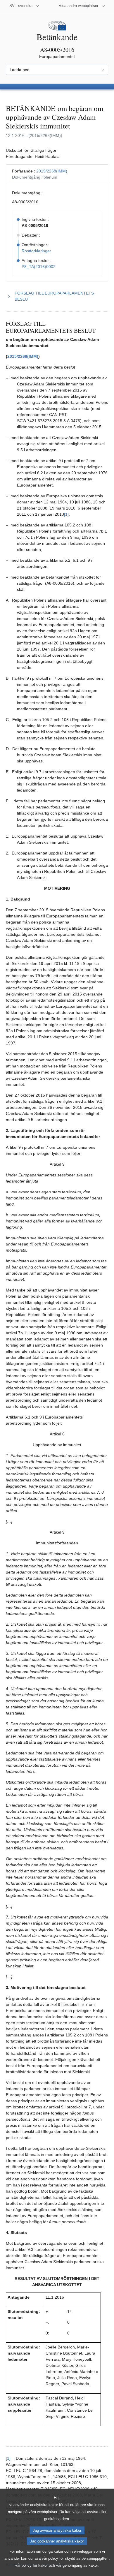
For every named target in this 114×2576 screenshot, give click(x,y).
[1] (66, 514)
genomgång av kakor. (81, 2565)
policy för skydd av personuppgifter (78, 2558)
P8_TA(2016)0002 (39, 267)
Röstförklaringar (36, 251)
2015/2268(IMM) (52, 171)
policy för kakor (35, 2565)
